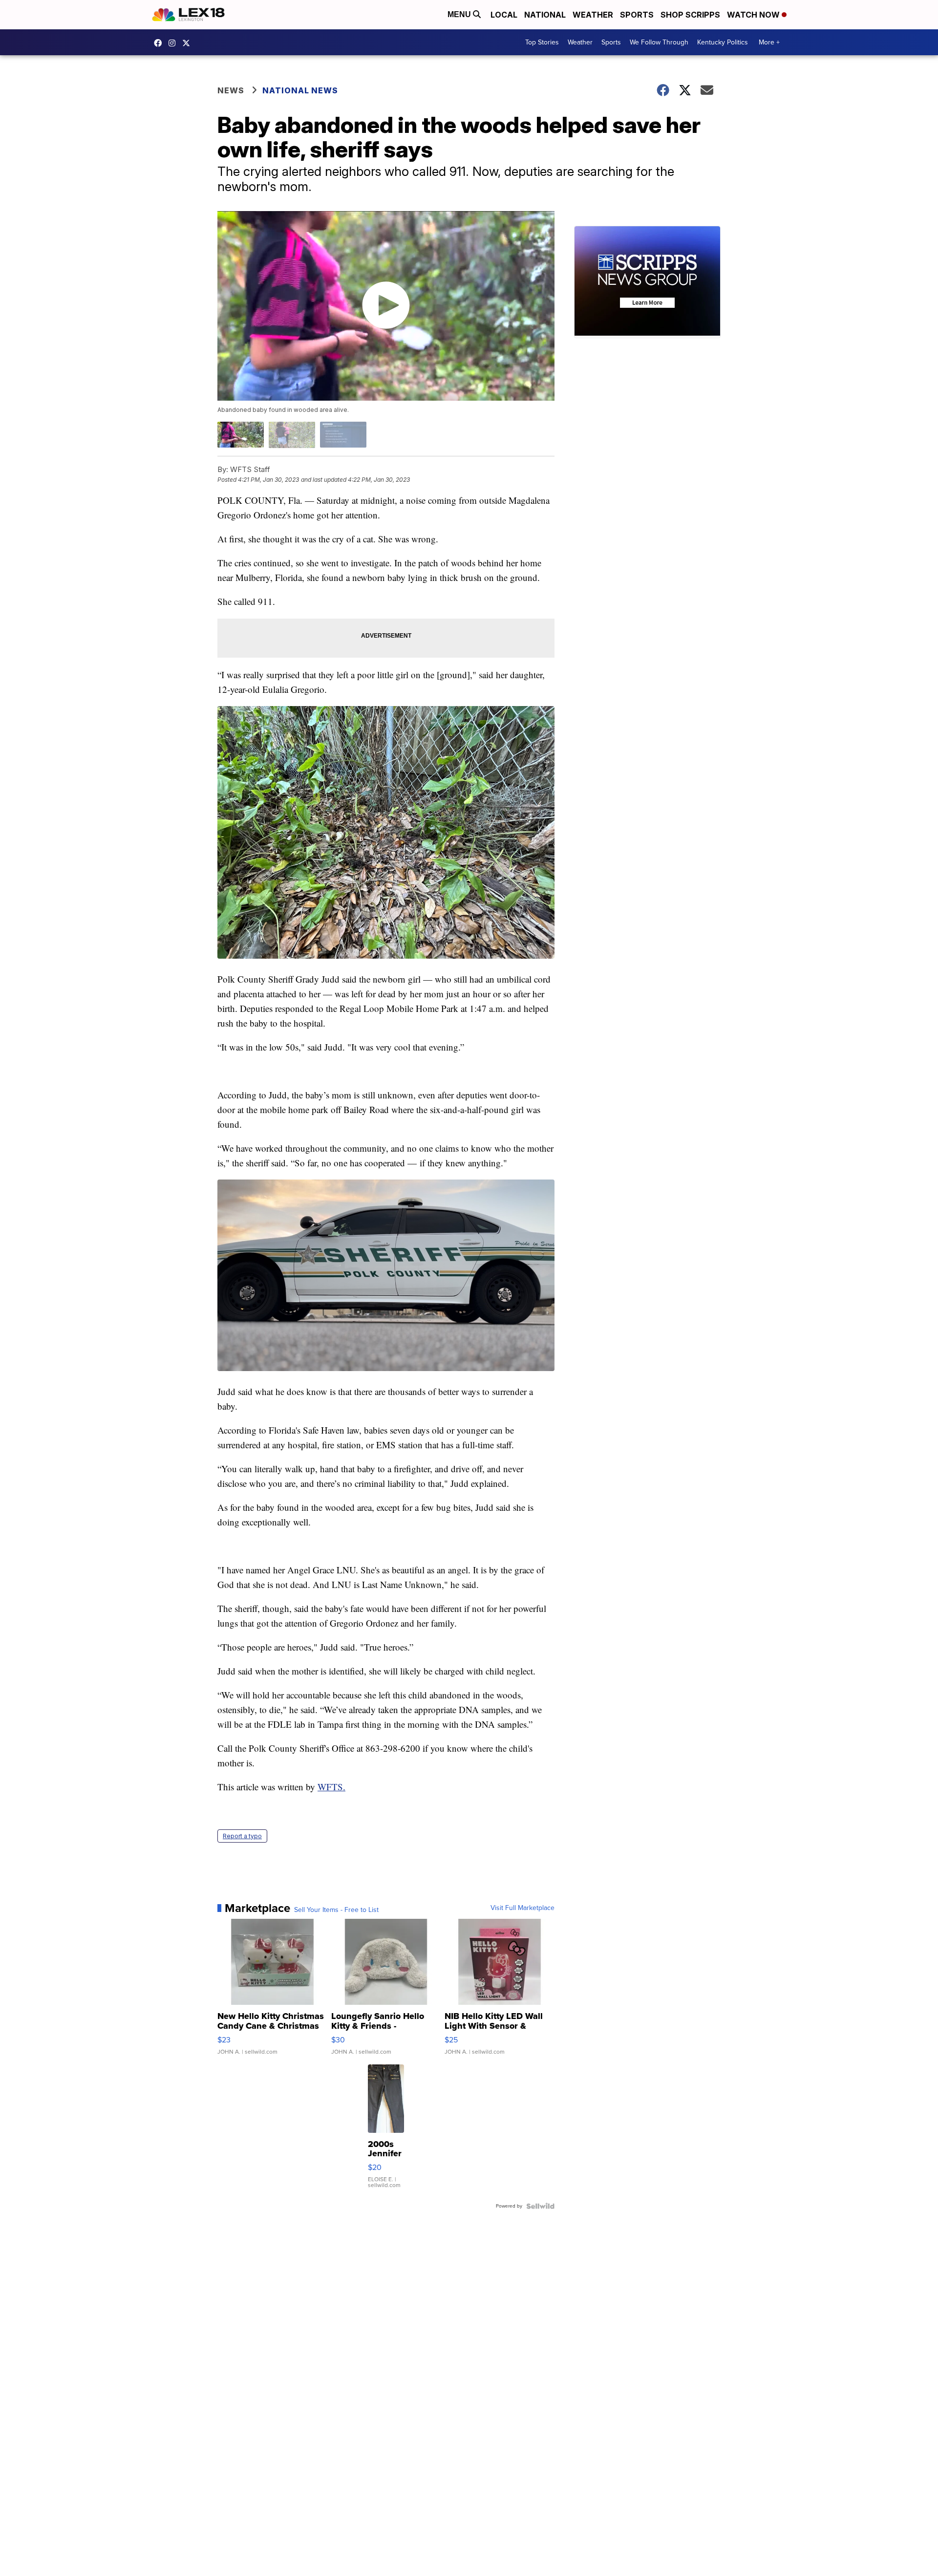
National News (300, 90)
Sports (637, 15)
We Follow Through (659, 42)
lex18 (160, 43)
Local (504, 15)
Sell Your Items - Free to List (336, 1910)
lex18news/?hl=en (174, 43)
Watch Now (754, 15)
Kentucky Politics (723, 42)
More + (769, 42)
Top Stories (542, 42)
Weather (593, 15)
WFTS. (331, 1787)
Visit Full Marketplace (522, 1908)
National (545, 15)
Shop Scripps (690, 15)
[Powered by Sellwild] (540, 2206)
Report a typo (242, 1836)
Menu (460, 14)
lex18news (189, 43)
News (231, 90)
